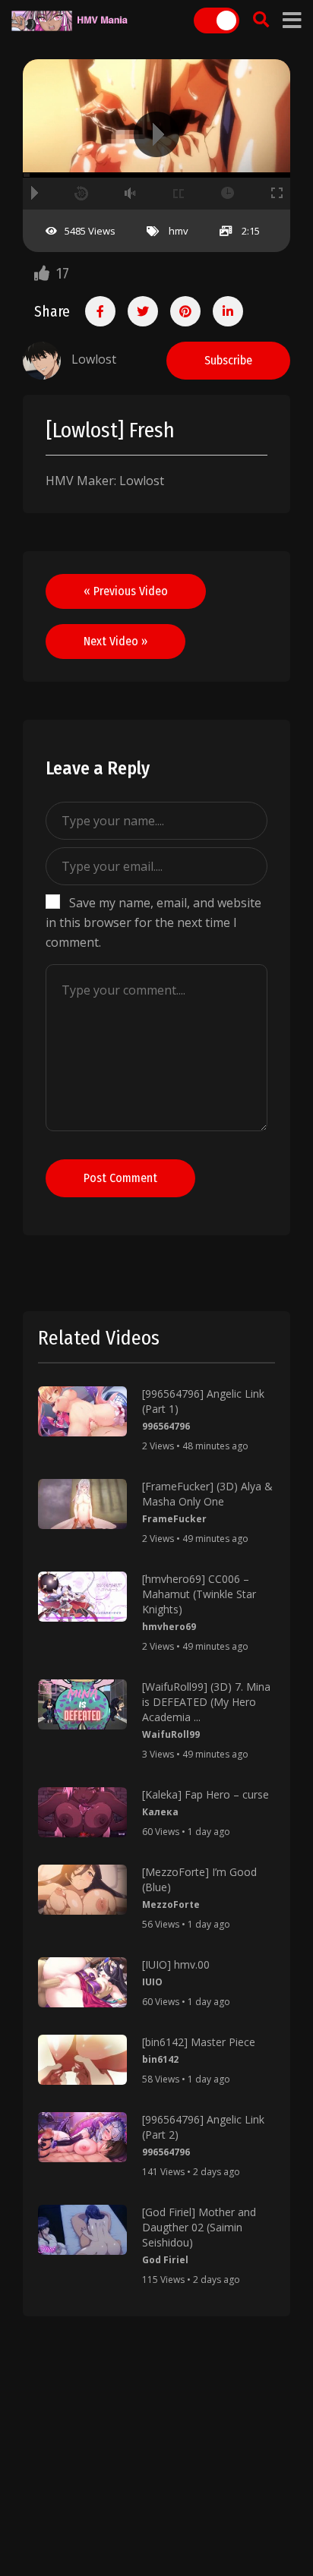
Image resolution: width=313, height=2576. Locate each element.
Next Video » (115, 641)
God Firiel (165, 2260)
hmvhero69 (169, 1627)
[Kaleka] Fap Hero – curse (206, 1794)
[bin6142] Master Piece (199, 2042)
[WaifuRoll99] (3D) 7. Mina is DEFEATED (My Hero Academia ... (206, 1702)
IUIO (152, 1982)
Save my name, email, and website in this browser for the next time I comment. (153, 922)
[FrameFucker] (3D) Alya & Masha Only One (207, 1494)
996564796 (166, 1426)
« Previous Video (126, 591)
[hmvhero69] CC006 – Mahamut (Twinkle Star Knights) (199, 1594)
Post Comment (120, 1178)
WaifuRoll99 (171, 1734)
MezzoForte (171, 1904)
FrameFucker (174, 1519)
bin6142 (160, 2059)
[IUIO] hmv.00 (176, 1964)
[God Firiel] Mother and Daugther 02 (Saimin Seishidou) (199, 2227)
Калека (160, 1812)
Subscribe (228, 360)
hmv (179, 231)
